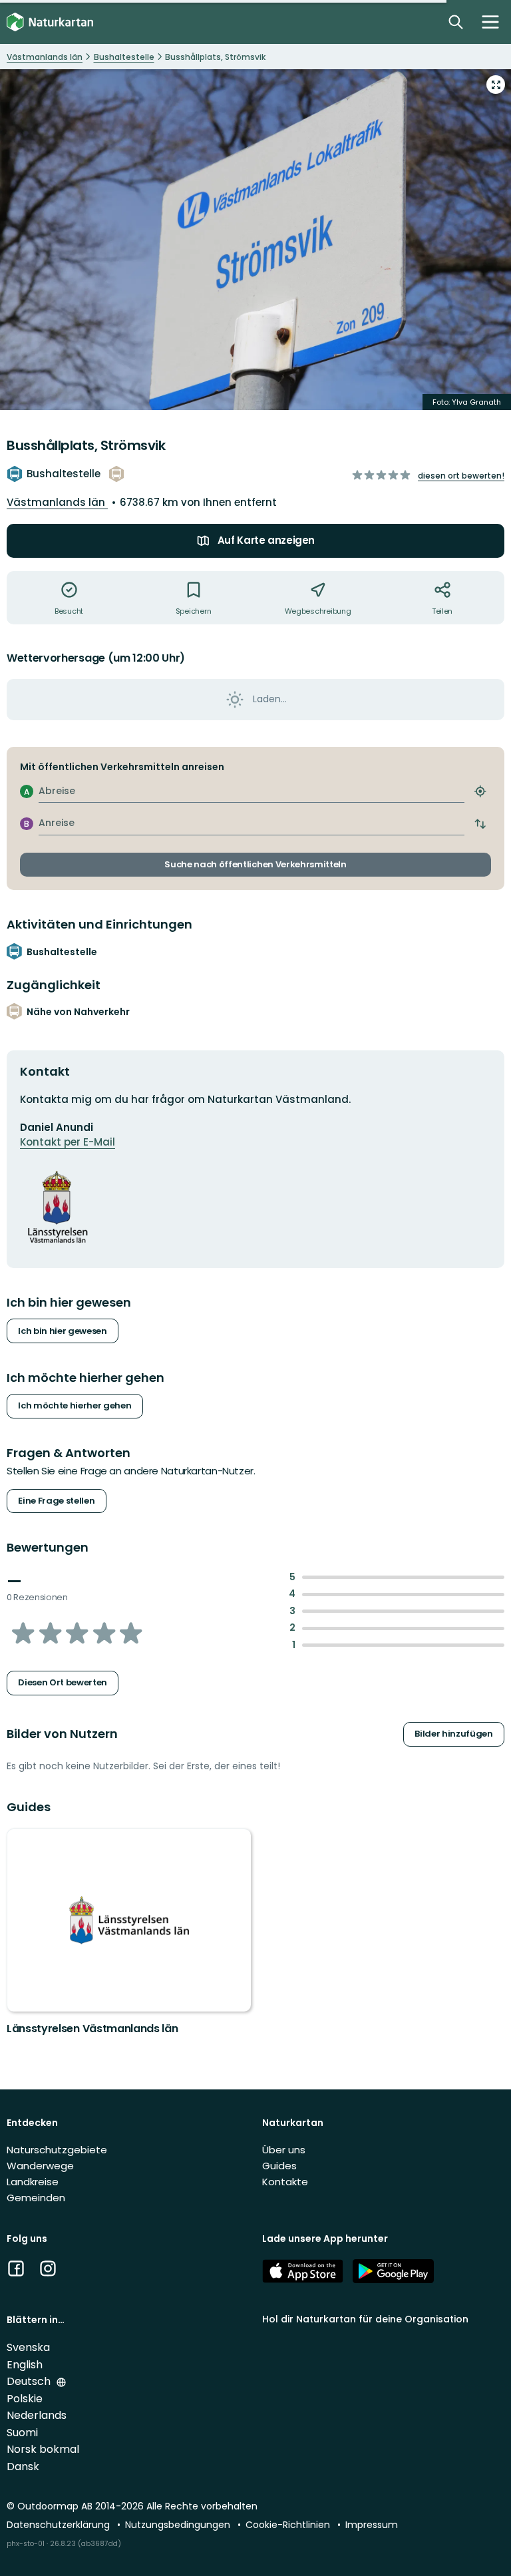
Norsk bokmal (43, 2449)
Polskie (25, 2399)
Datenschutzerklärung (60, 2525)
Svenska (28, 2347)
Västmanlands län (57, 502)
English (25, 2365)
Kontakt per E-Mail (68, 1142)
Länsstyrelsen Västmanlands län (92, 2029)
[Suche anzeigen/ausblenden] (456, 22)
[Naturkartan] (50, 22)
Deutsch (30, 2381)
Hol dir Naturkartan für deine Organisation (365, 2319)
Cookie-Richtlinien (289, 2525)
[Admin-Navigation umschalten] (490, 22)
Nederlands (37, 2415)
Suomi (22, 2433)
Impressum (372, 2525)
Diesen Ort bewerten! (461, 476)
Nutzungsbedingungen (179, 2525)
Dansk (23, 2467)
